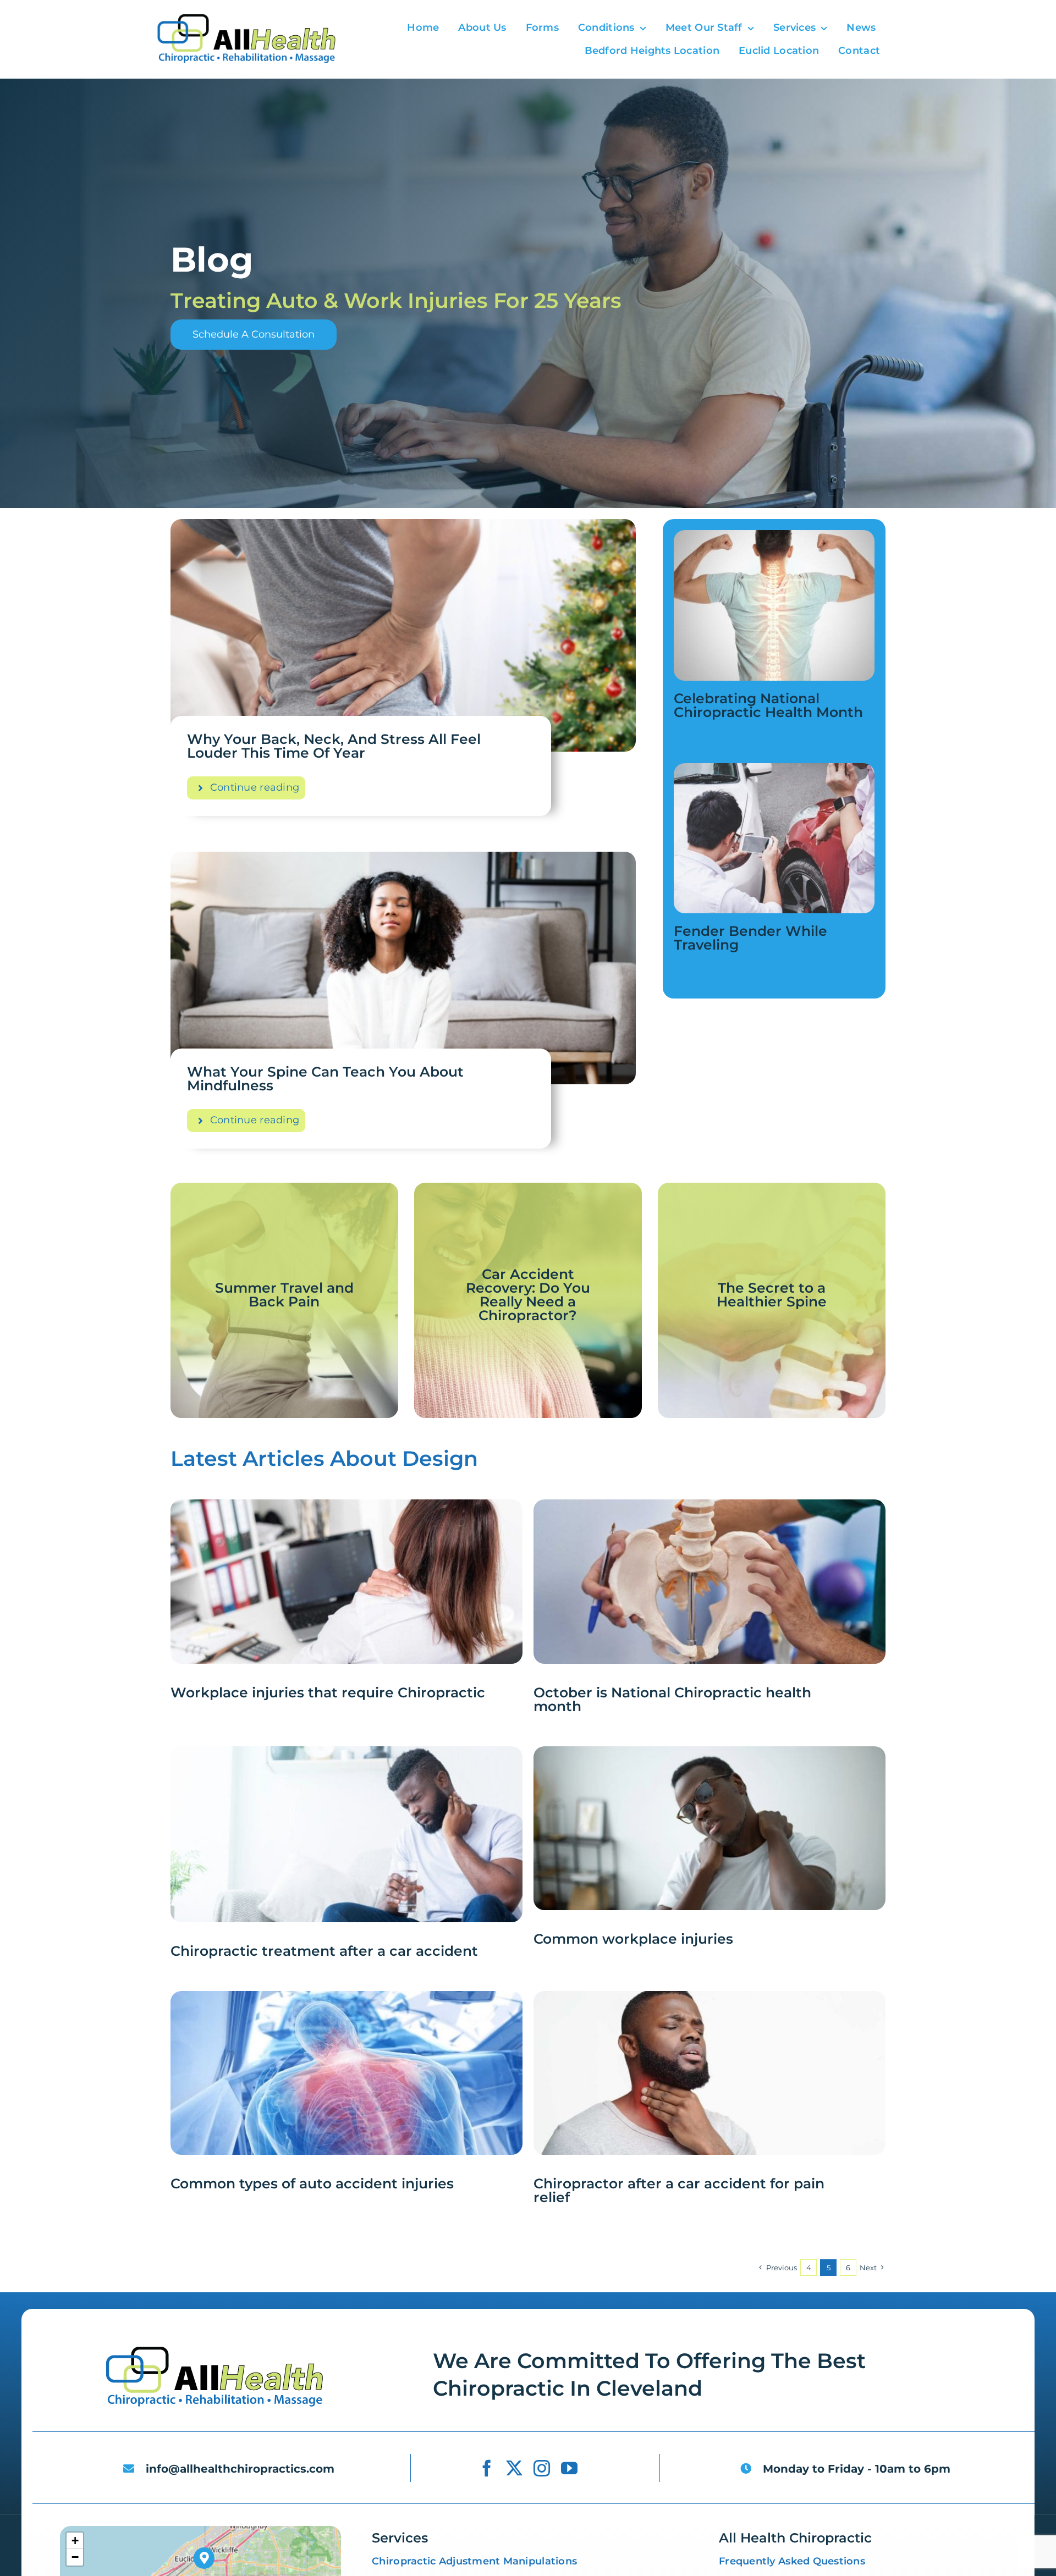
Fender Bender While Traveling (750, 938)
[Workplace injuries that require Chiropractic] (346, 1509)
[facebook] (487, 2468)
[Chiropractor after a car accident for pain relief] (710, 2001)
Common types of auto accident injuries (312, 2183)
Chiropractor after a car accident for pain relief (679, 2190)
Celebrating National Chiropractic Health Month (768, 705)
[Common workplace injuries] (710, 1756)
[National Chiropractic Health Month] (774, 535)
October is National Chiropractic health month (672, 1699)
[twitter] (514, 2468)
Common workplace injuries (633, 1939)
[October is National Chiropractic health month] (710, 1509)
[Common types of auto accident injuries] (346, 2001)
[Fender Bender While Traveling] (774, 768)
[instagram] (542, 2468)
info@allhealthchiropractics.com (240, 2469)
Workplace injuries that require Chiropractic (328, 1692)
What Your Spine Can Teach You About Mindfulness (325, 1079)
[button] (204, 2558)
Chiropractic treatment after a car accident (324, 1951)
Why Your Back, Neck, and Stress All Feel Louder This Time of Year (334, 746)
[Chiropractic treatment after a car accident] (346, 1756)
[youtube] (569, 2468)
